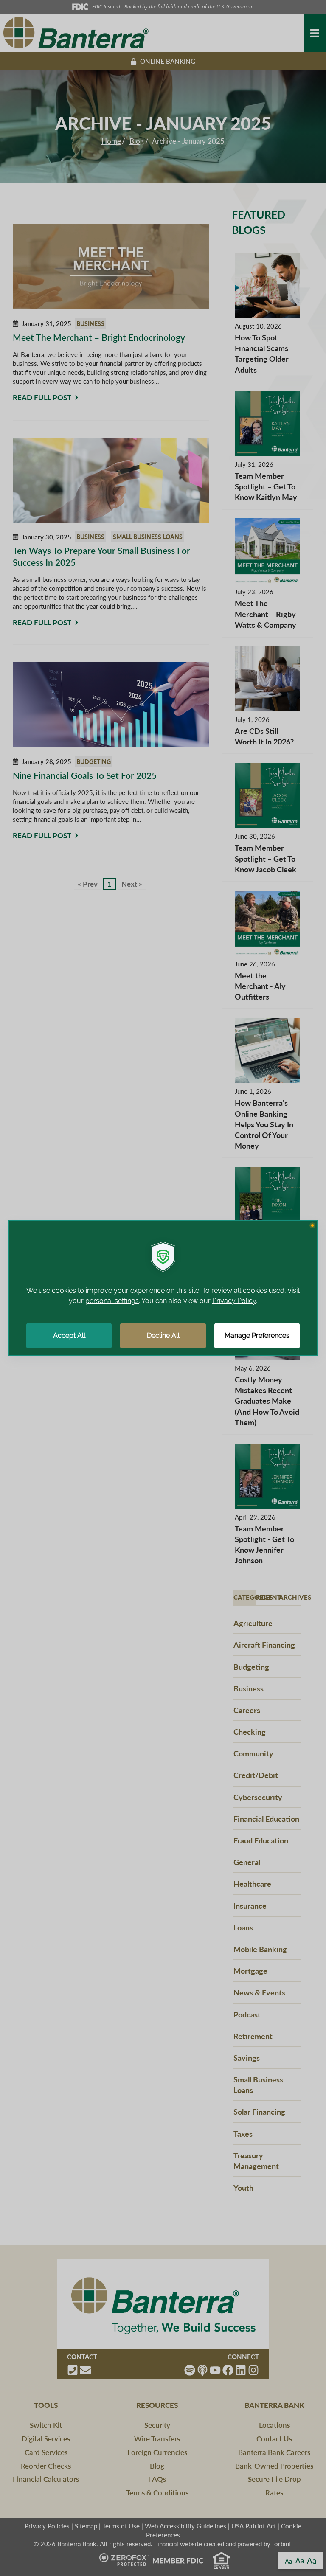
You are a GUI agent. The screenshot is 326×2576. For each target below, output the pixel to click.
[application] (163, 1288)
